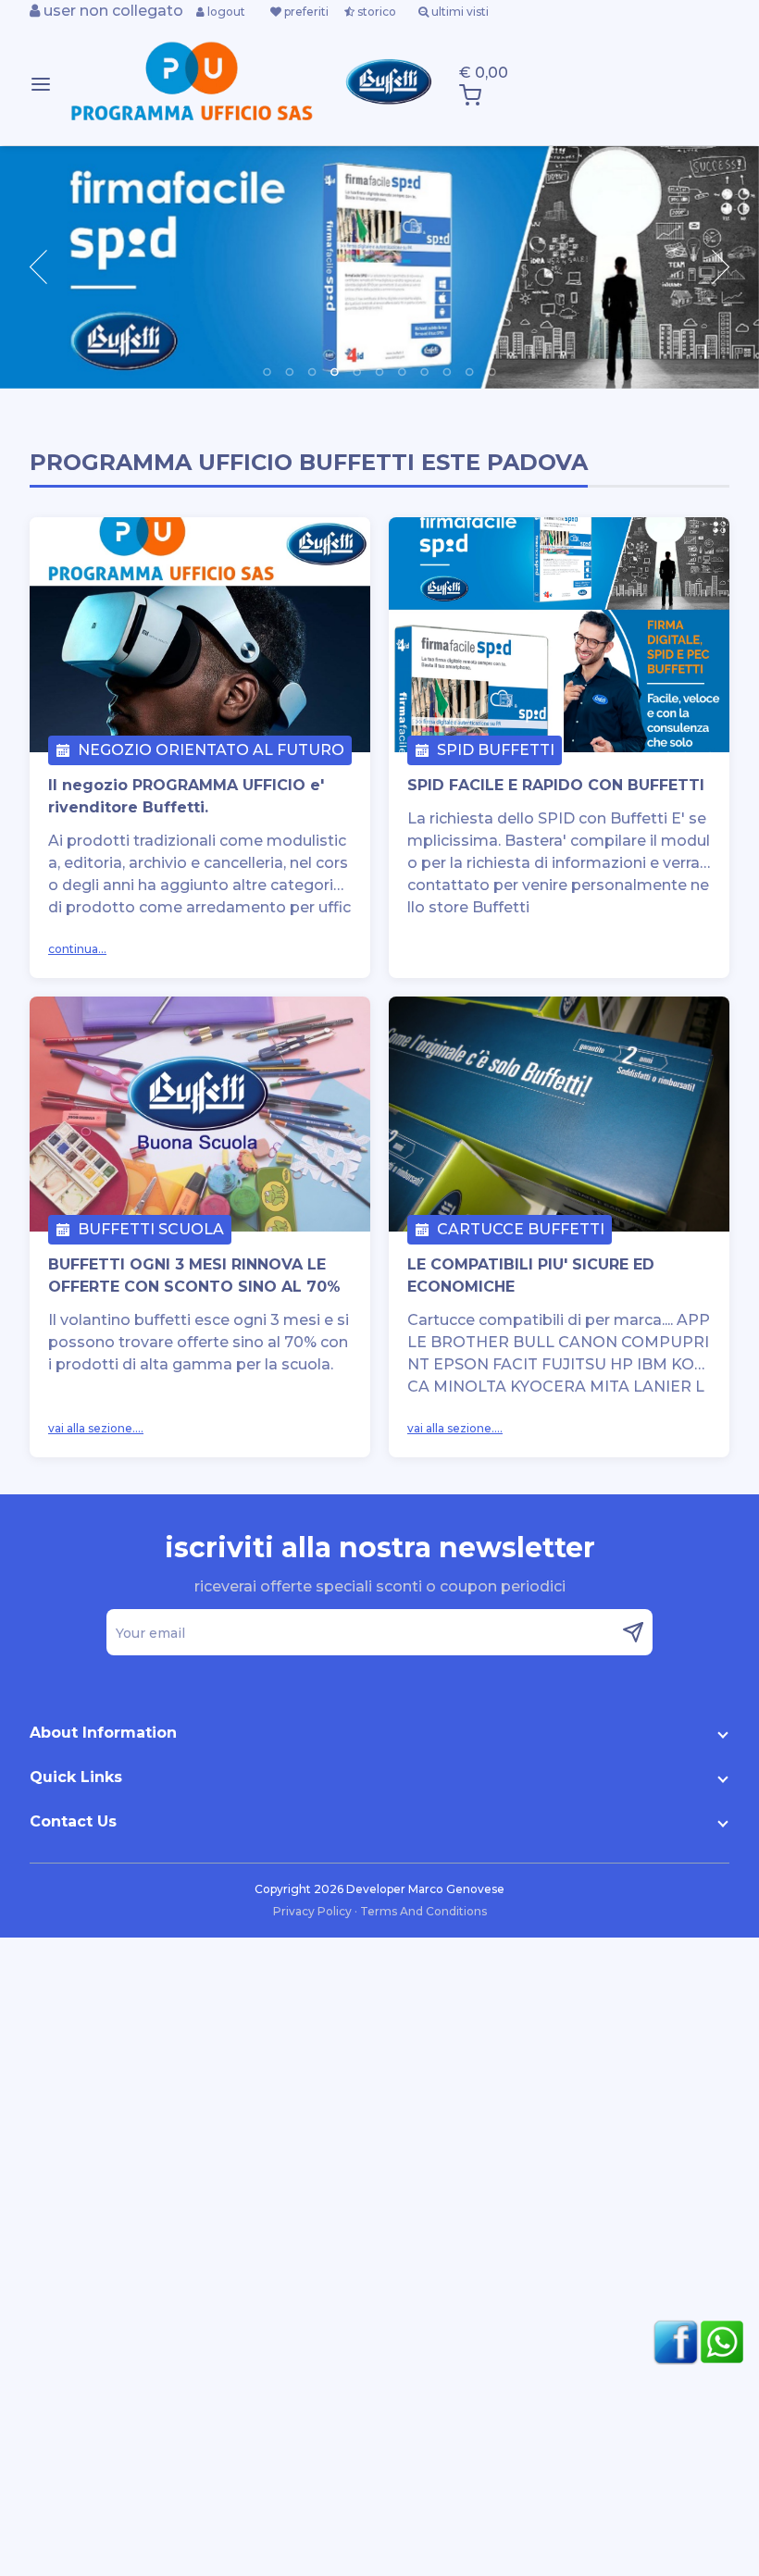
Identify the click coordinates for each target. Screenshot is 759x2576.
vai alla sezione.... (96, 1428)
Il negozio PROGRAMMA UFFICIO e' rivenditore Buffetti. (186, 796)
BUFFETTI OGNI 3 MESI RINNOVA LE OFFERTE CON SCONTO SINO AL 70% (194, 1276)
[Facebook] (671, 2342)
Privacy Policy (314, 1911)
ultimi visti (459, 12)
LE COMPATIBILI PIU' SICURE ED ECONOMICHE (531, 1276)
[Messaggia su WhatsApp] (717, 2342)
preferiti (305, 12)
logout (225, 12)
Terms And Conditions (423, 1911)
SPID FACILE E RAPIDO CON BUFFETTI (556, 785)
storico (375, 12)
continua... (77, 949)
